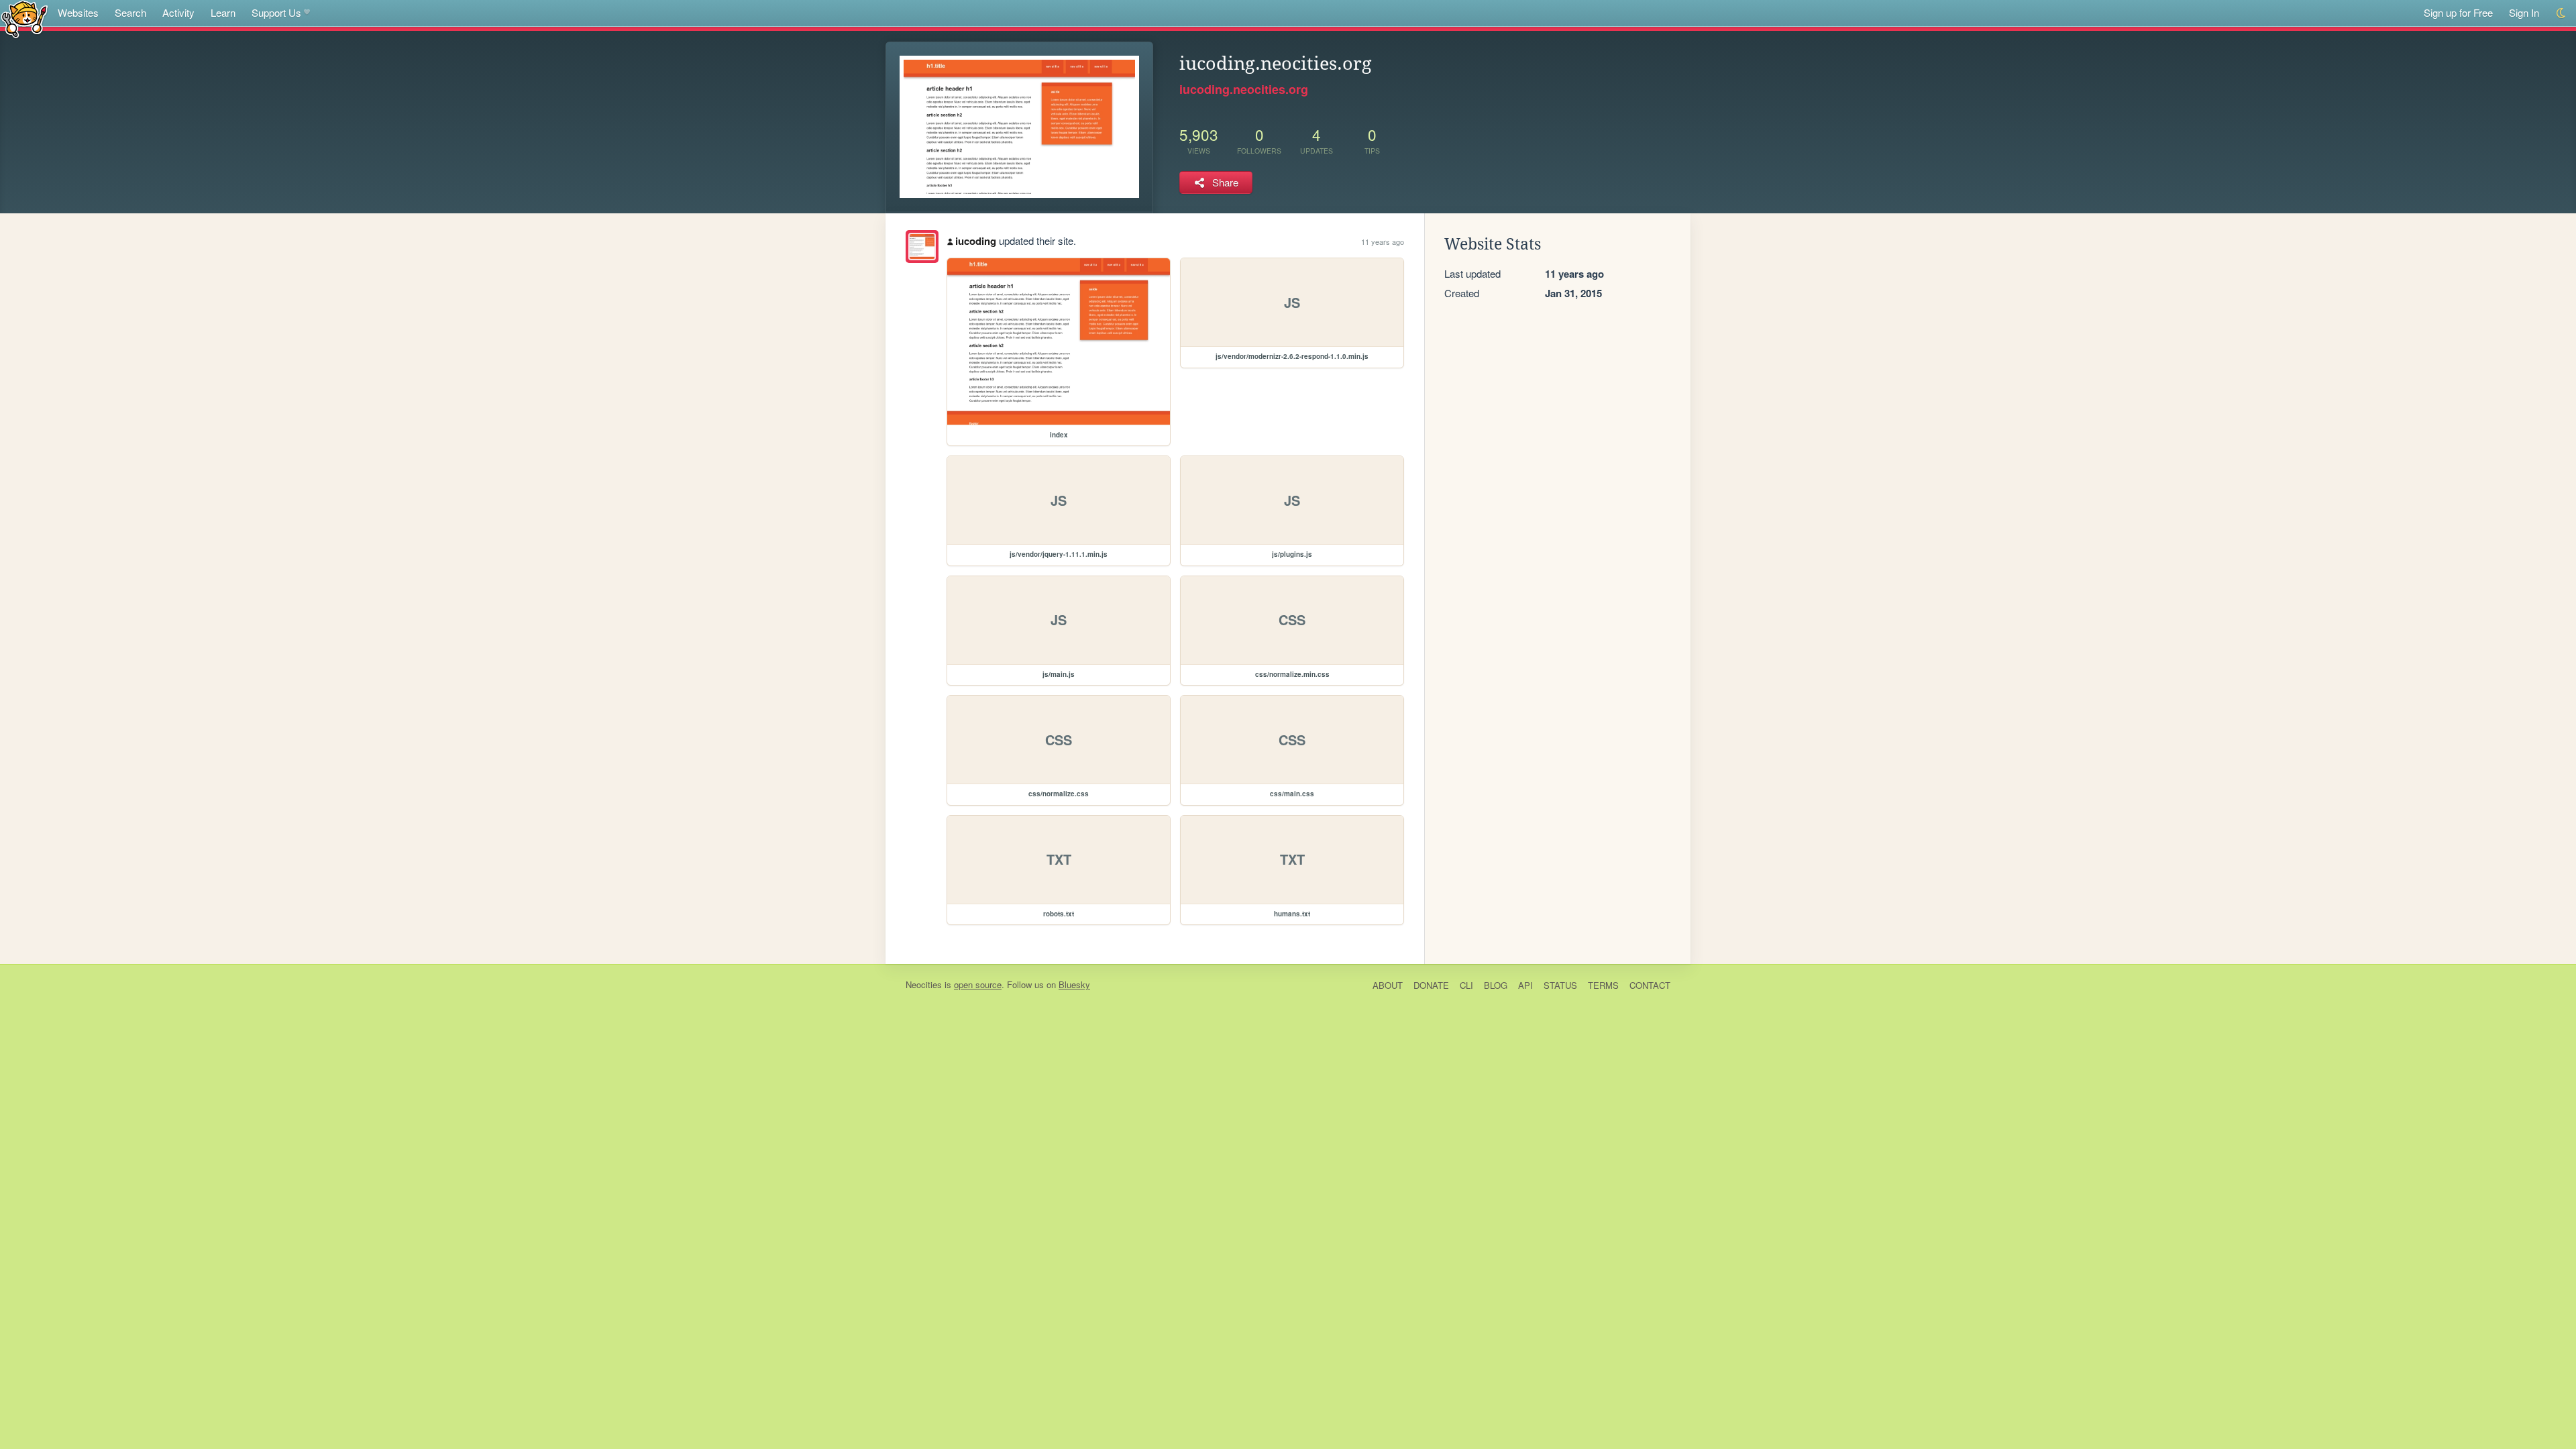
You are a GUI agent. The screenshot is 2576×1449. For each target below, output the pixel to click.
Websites (78, 12)
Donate (1431, 985)
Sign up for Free (2458, 12)
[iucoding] (922, 247)
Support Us (276, 12)
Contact (1650, 985)
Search (130, 12)
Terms (1603, 985)
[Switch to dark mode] (2562, 13)
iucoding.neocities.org (1244, 89)
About (1388, 985)
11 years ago (1383, 241)
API (1525, 985)
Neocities (924, 984)
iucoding (976, 241)
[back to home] (24, 18)
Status (1560, 985)
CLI (1466, 985)
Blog (1496, 985)
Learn (223, 12)
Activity (178, 12)
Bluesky (1074, 984)
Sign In (2524, 12)
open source (978, 984)
